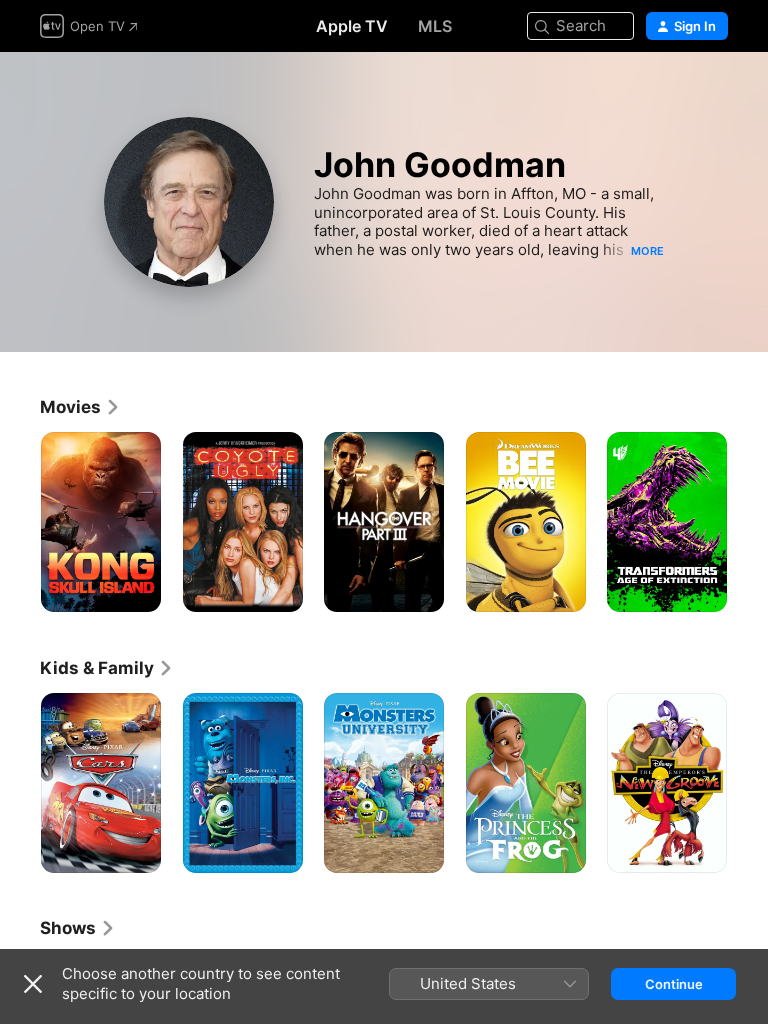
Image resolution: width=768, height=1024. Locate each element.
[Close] (33, 984)
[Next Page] (748, 522)
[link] (80, 407)
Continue (674, 984)
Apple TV (352, 26)
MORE (647, 251)
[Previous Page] (20, 522)
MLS (435, 26)
